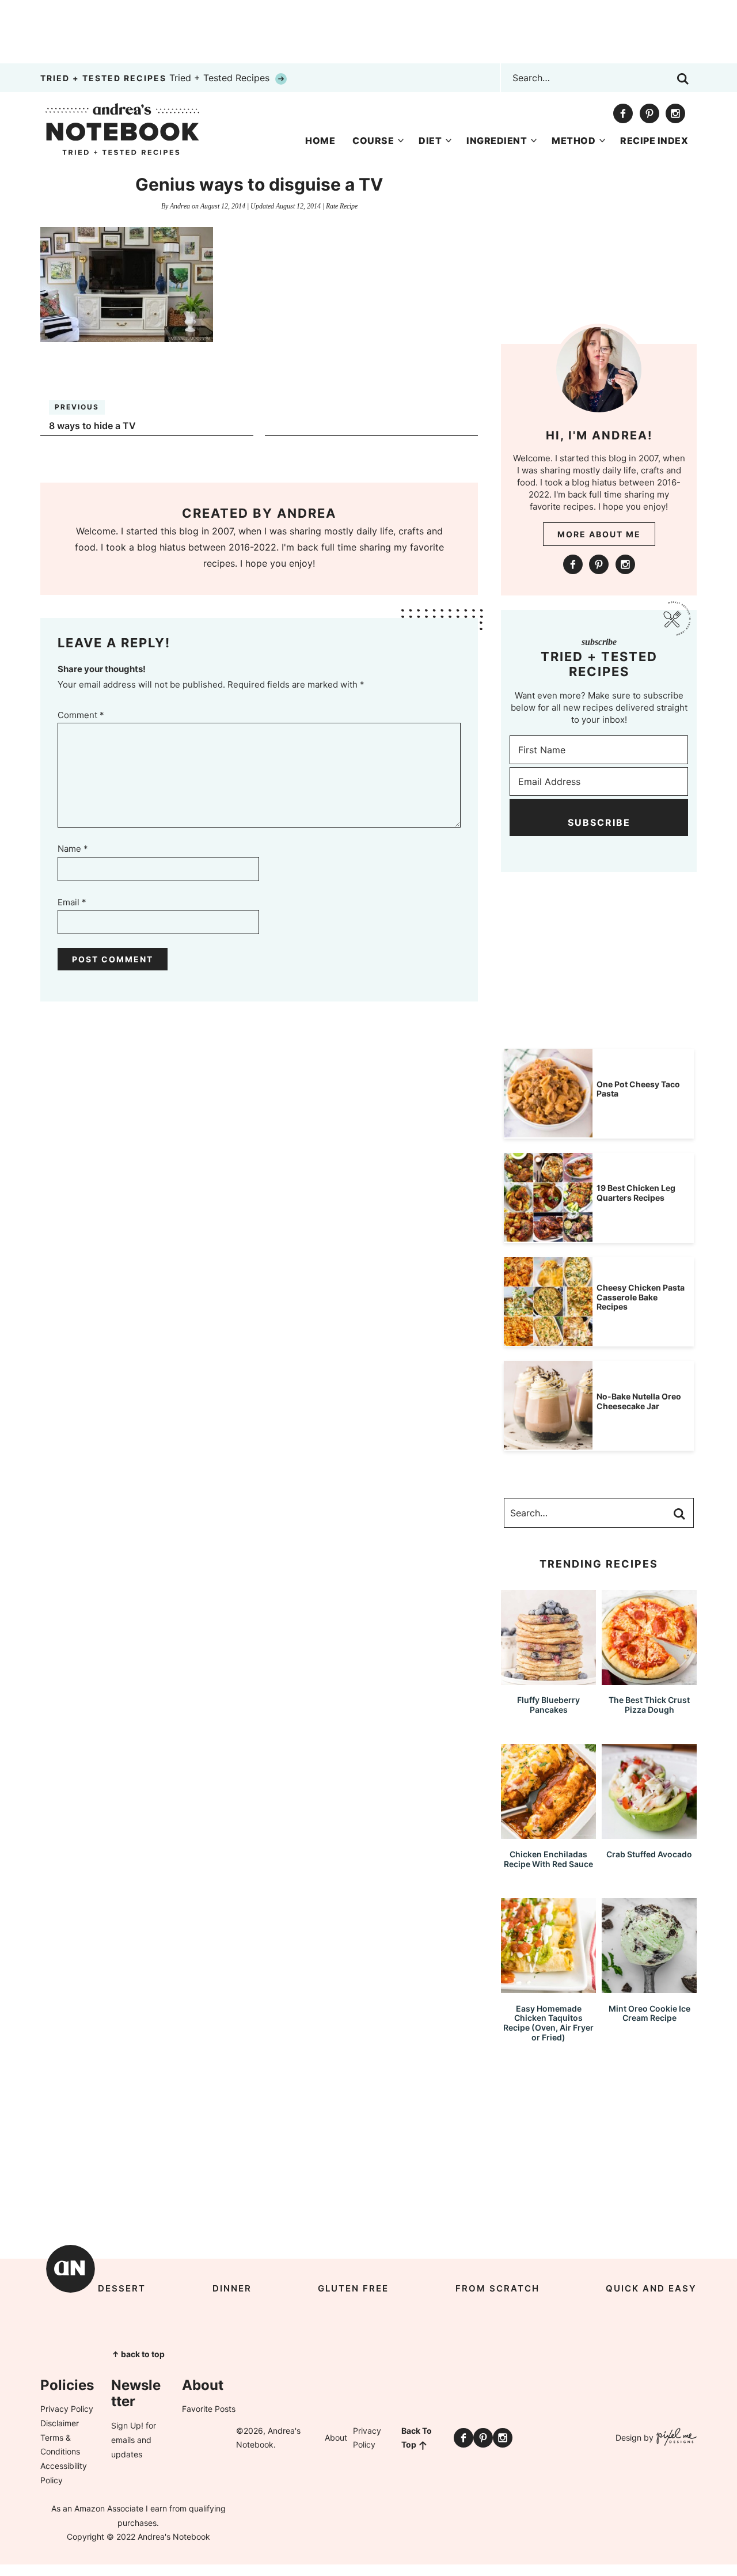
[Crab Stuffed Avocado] (649, 1833)
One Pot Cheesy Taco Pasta (638, 1089)
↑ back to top (138, 2354)
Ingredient (497, 141)
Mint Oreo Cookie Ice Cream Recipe (649, 2013)
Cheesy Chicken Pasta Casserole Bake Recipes (641, 1297)
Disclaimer (60, 2423)
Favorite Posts (209, 2409)
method (573, 141)
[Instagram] (675, 113)
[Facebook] (623, 113)
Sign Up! (127, 2425)
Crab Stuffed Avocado (649, 1854)
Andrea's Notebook (122, 129)
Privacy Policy (67, 2409)
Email (72, 902)
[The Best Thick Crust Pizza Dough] (649, 1680)
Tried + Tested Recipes (156, 78)
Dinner (232, 2288)
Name (73, 849)
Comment (81, 715)
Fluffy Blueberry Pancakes (548, 1705)
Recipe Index (654, 141)
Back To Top (417, 2438)
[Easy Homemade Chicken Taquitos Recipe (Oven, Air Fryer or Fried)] (548, 1988)
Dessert (122, 2288)
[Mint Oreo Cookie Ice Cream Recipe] (649, 1988)
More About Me (599, 534)
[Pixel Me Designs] (675, 2438)
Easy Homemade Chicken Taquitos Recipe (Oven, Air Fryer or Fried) (548, 2023)
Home (320, 141)
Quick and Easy (651, 2288)
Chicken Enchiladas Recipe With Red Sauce (548, 1859)
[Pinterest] (649, 113)
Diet (430, 141)
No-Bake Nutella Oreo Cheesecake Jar (639, 1401)
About (336, 2437)
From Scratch (497, 2288)
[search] (683, 79)
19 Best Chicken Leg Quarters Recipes (636, 1193)
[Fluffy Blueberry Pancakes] (548, 1680)
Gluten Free (353, 2288)
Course (373, 141)
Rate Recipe (342, 206)
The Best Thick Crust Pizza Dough (649, 1705)
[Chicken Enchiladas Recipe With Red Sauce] (548, 1833)
